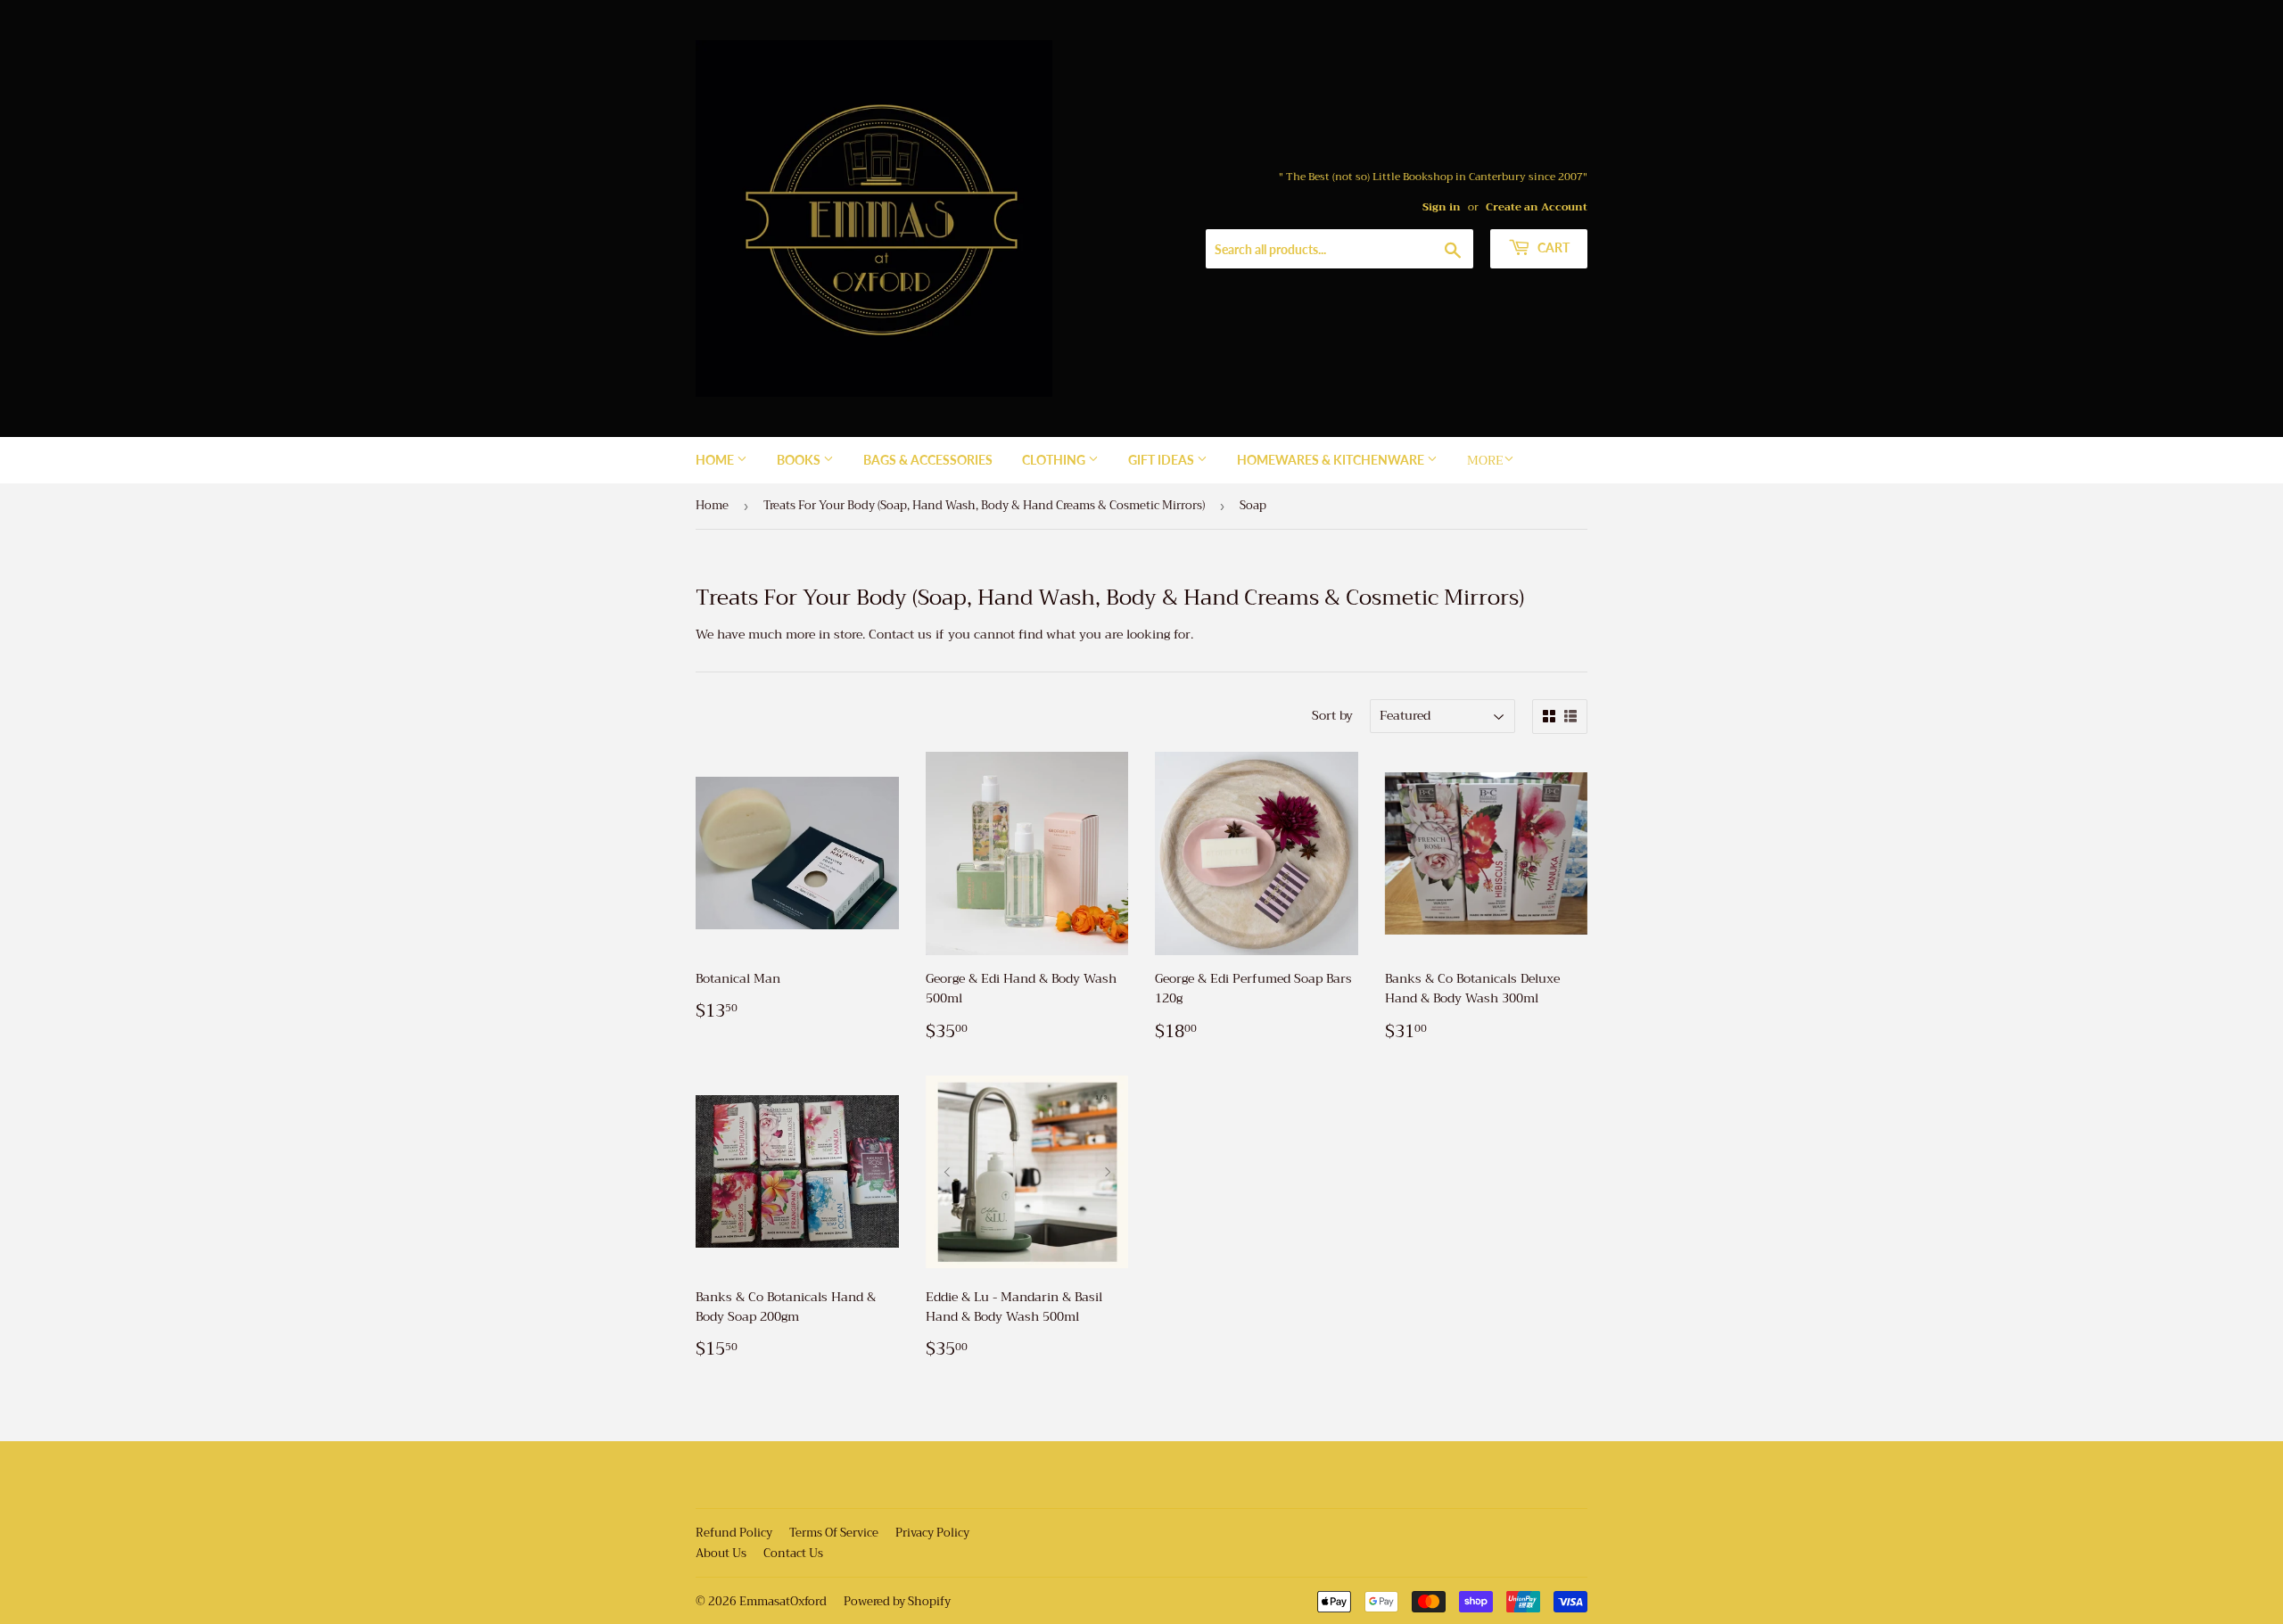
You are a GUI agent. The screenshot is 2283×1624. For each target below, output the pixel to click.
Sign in (1442, 207)
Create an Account (1537, 207)
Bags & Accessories (928, 460)
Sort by (1332, 715)
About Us (721, 1553)
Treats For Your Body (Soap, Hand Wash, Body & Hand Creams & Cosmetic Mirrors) (984, 505)
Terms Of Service (834, 1533)
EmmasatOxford (783, 1601)
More (1485, 460)
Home (716, 460)
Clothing (1055, 460)
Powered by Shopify (897, 1601)
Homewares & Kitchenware (1332, 460)
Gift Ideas (1162, 460)
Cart (1552, 247)
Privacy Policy (932, 1533)
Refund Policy (734, 1533)
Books (800, 460)
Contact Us (793, 1553)
